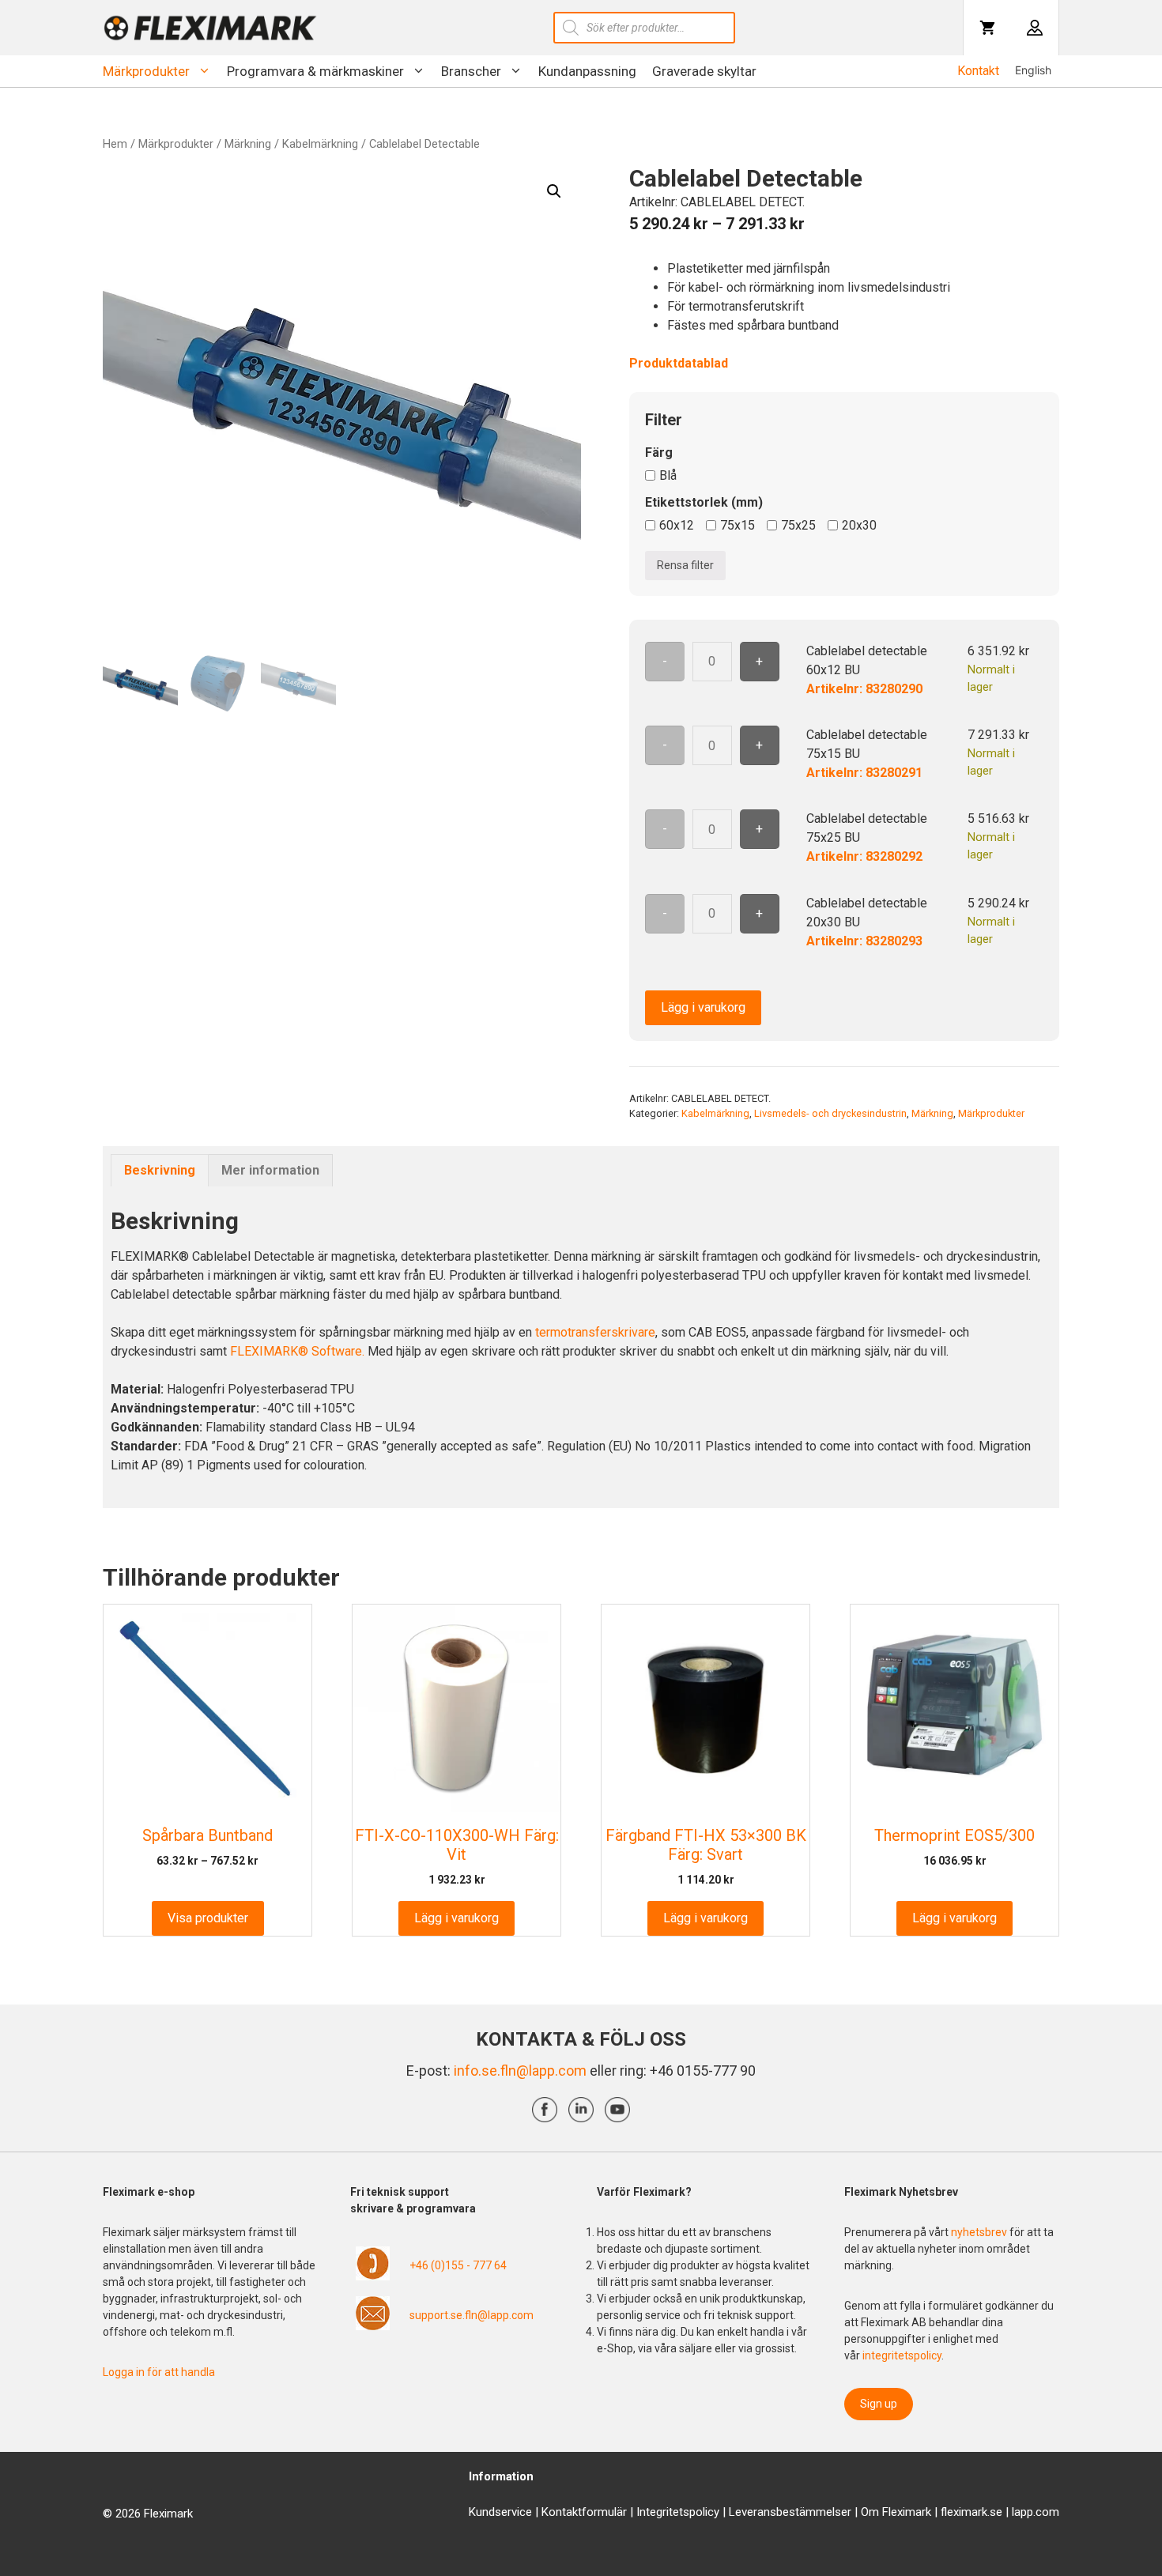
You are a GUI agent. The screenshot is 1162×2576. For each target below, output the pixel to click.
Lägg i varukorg (703, 1007)
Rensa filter (685, 565)
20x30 (859, 525)
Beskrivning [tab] (160, 1170)
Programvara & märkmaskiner (315, 71)
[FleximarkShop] (210, 28)
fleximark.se (971, 2512)
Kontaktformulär (584, 2512)
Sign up (879, 2404)
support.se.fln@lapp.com (472, 2315)
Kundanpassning (587, 71)
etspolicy (696, 2512)
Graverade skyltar (704, 71)
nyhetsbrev (980, 2232)
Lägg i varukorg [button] (456, 1918)
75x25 (798, 525)
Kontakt (978, 71)
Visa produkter (208, 1918)
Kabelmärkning (320, 144)
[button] (554, 191)
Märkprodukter (146, 71)
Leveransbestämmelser (790, 2512)
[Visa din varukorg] (987, 28)
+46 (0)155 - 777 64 (458, 2265)
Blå (668, 475)
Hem (115, 144)
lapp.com (1036, 2512)
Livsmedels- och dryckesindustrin (830, 1113)
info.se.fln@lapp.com (520, 2071)
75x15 (738, 525)
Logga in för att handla (159, 2372)
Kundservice (500, 2512)
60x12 (677, 525)
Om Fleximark (896, 2512)
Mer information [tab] (270, 1170)
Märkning (248, 144)
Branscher (471, 71)
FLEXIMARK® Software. (297, 1351)
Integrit (655, 2512)
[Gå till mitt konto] (1035, 28)
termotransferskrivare (595, 1332)
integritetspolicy (902, 2355)
